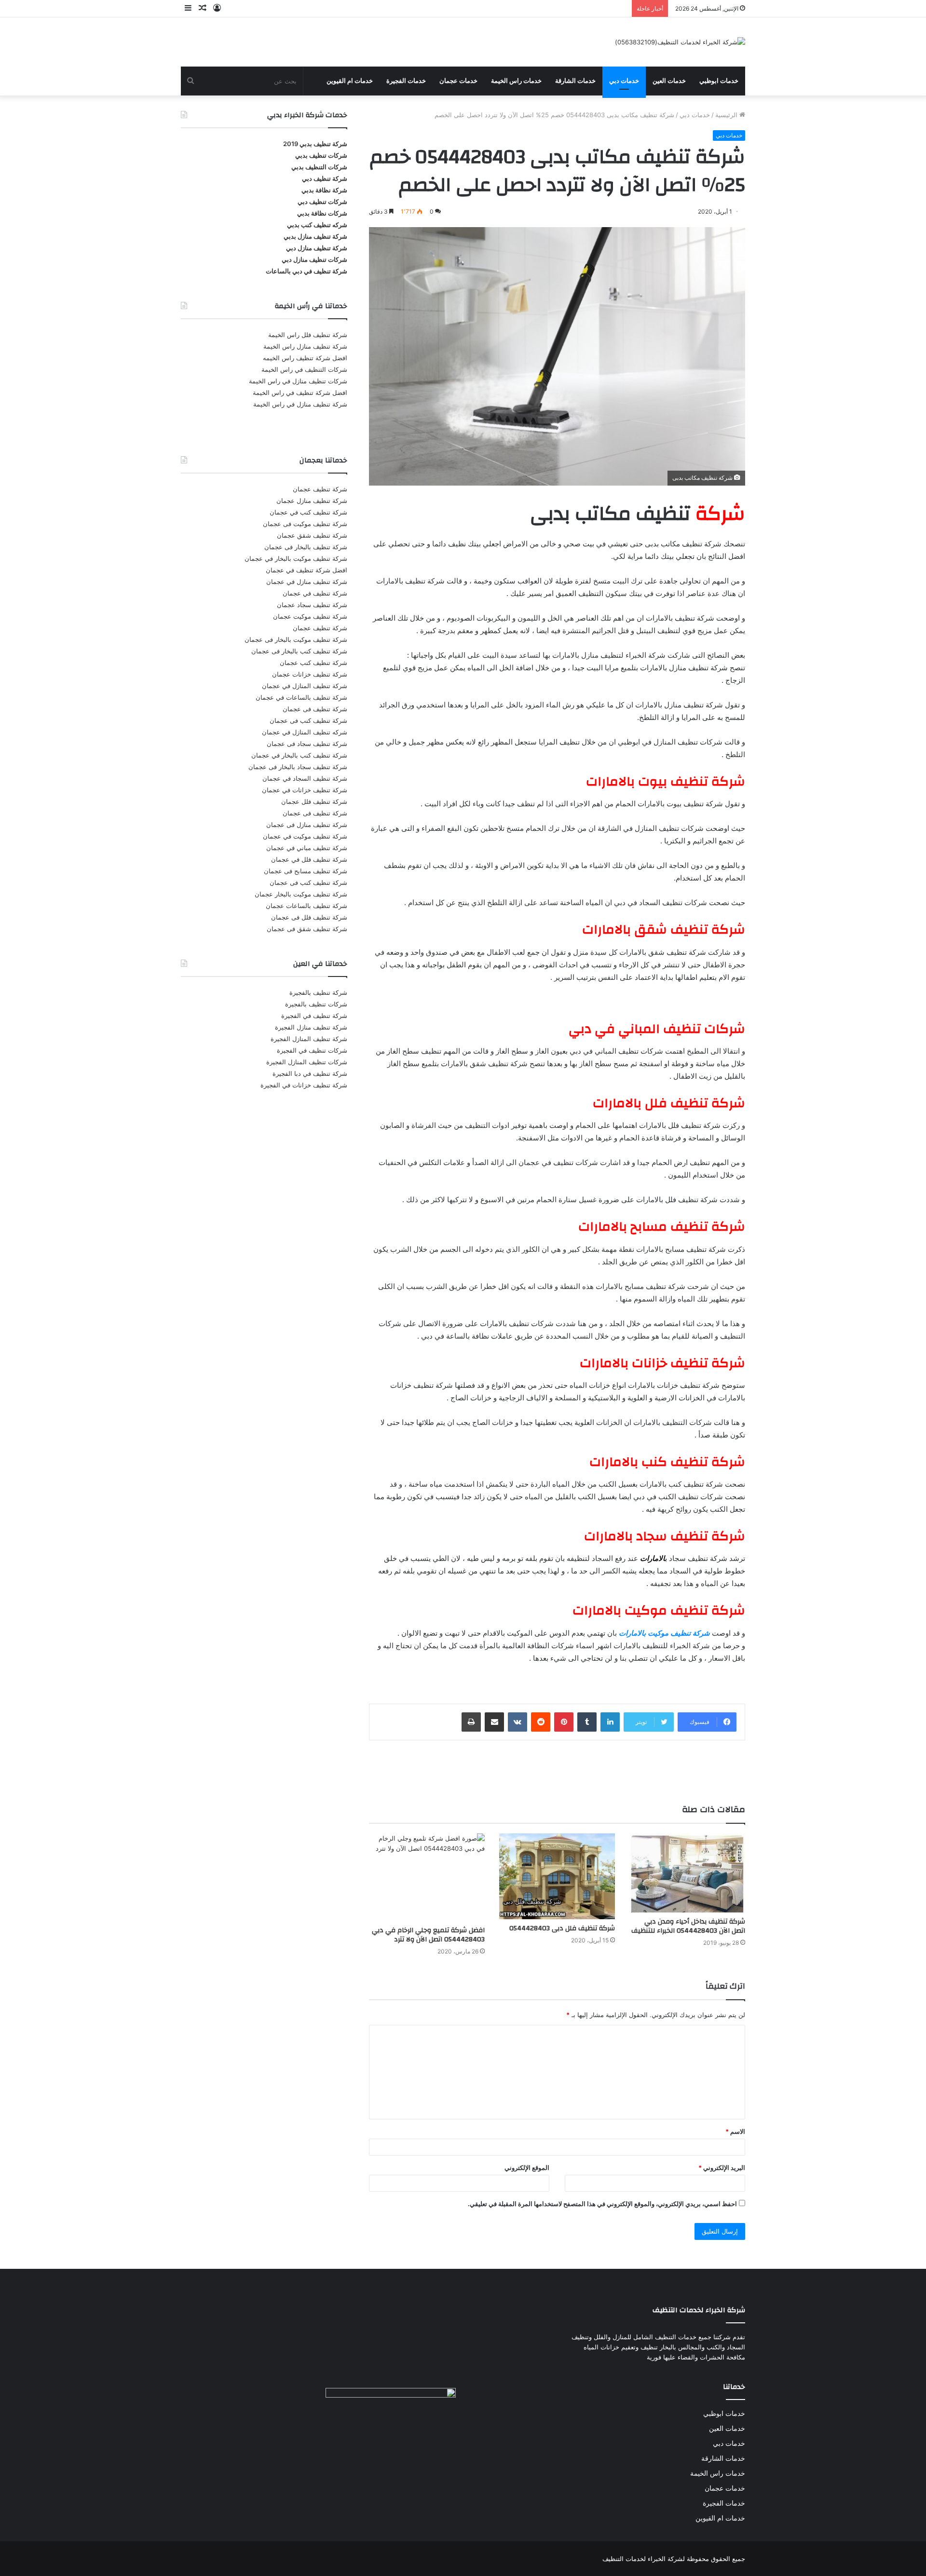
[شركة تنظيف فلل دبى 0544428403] (557, 1876)
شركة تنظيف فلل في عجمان (309, 859)
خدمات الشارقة (575, 81)
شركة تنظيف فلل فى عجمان (309, 917)
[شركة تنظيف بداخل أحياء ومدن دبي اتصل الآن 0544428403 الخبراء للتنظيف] (687, 1873)
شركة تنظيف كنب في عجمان (308, 512)
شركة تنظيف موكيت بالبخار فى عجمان (296, 639)
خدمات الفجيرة (406, 81)
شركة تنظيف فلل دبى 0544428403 (562, 1928)
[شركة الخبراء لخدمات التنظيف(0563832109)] (680, 42)
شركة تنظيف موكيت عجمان (310, 616)
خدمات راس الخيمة (516, 81)
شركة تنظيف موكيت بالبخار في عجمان (296, 558)
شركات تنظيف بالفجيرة (316, 1004)
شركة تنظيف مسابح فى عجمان (306, 871)
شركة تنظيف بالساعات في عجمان (301, 697)
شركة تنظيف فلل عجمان (314, 801)
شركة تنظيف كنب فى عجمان (308, 720)
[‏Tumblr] (587, 1722)
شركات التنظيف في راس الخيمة (304, 369)
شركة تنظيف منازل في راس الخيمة (300, 404)
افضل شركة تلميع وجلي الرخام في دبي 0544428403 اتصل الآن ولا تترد (428, 1935)
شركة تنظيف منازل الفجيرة (311, 1027)
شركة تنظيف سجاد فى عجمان (307, 744)
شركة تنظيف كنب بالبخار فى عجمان (299, 651)
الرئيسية (727, 115)
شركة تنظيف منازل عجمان (312, 501)
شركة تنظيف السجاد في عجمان (305, 778)
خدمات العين (669, 81)
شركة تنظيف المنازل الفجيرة (309, 1039)
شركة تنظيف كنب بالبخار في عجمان (299, 755)
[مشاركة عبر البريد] (494, 1722)
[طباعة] (471, 1722)
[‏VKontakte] (517, 1722)
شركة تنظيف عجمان (320, 489)
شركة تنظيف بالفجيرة (318, 992)
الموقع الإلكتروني (527, 2168)
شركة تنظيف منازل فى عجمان (307, 825)
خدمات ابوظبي (719, 81)
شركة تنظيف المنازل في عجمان (305, 686)
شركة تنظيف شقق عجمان (312, 535)
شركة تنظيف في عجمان (315, 593)
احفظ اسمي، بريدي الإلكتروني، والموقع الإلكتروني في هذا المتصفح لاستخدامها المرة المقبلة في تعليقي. (602, 2204)
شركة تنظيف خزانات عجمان (310, 674)
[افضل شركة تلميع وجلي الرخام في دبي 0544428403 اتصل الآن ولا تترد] (427, 1877)
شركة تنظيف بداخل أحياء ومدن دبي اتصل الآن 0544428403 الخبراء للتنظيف (688, 1926)
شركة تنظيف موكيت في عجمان (305, 836)
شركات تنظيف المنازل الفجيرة (307, 1062)
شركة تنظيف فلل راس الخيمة (308, 335)
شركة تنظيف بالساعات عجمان (306, 906)
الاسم (735, 2131)
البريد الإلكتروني (722, 2168)
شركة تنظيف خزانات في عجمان (305, 790)
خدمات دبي (624, 81)
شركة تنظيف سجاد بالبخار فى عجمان (298, 767)
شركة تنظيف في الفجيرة (314, 1016)
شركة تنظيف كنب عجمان (313, 663)
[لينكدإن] (610, 1722)
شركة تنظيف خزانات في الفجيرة (304, 1085)
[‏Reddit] (541, 1722)
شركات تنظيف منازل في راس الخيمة (298, 381)
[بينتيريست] (564, 1722)
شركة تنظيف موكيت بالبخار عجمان (301, 894)
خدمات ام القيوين (350, 81)
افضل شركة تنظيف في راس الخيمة (300, 393)
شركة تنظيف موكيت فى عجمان (305, 524)
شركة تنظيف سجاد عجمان (312, 605)
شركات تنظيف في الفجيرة (312, 1050)
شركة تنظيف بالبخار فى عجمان (306, 547)
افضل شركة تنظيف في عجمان (306, 570)
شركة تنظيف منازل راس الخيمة (305, 346)
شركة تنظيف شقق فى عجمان (307, 929)
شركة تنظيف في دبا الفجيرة (310, 1073)
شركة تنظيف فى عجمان (315, 709)
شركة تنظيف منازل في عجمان (307, 582)
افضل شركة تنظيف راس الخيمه (305, 358)
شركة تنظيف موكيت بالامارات (664, 1633)
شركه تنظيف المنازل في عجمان (305, 732)
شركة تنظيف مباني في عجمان (307, 848)
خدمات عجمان (458, 81)
